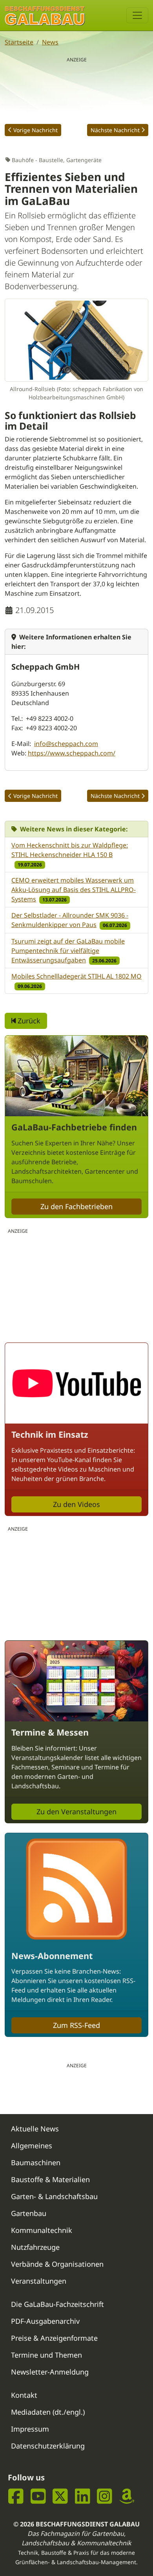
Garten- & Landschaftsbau (54, 2196)
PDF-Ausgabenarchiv (45, 2321)
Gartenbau (29, 2213)
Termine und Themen (46, 2355)
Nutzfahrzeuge (35, 2247)
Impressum (30, 2429)
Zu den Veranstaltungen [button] (76, 1812)
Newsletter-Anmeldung (50, 2372)
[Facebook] (16, 2496)
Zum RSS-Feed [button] (76, 2025)
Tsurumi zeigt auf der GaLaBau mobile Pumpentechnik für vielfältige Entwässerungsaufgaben (68, 951)
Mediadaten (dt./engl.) (48, 2412)
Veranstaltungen (39, 2281)
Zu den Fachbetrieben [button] (76, 1206)
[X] (60, 2496)
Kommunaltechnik (42, 2230)
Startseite (19, 42)
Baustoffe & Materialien (50, 2179)
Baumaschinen (36, 2162)
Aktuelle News (35, 2129)
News (50, 42)
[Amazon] (127, 2496)
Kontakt (24, 2395)
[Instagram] (105, 2496)
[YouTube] (38, 2496)
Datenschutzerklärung (48, 2446)
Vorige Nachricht (36, 130)
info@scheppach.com (66, 744)
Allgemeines (32, 2146)
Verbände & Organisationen (57, 2264)
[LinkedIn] (83, 2496)
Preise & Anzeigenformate (54, 2338)
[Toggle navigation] (137, 15)
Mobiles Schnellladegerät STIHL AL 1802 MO (76, 976)
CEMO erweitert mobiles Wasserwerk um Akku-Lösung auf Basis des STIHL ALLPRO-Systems (74, 890)
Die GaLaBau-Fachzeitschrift (57, 2304)
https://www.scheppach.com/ (72, 753)
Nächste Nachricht (115, 130)
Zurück (28, 1021)
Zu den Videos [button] (76, 1504)
